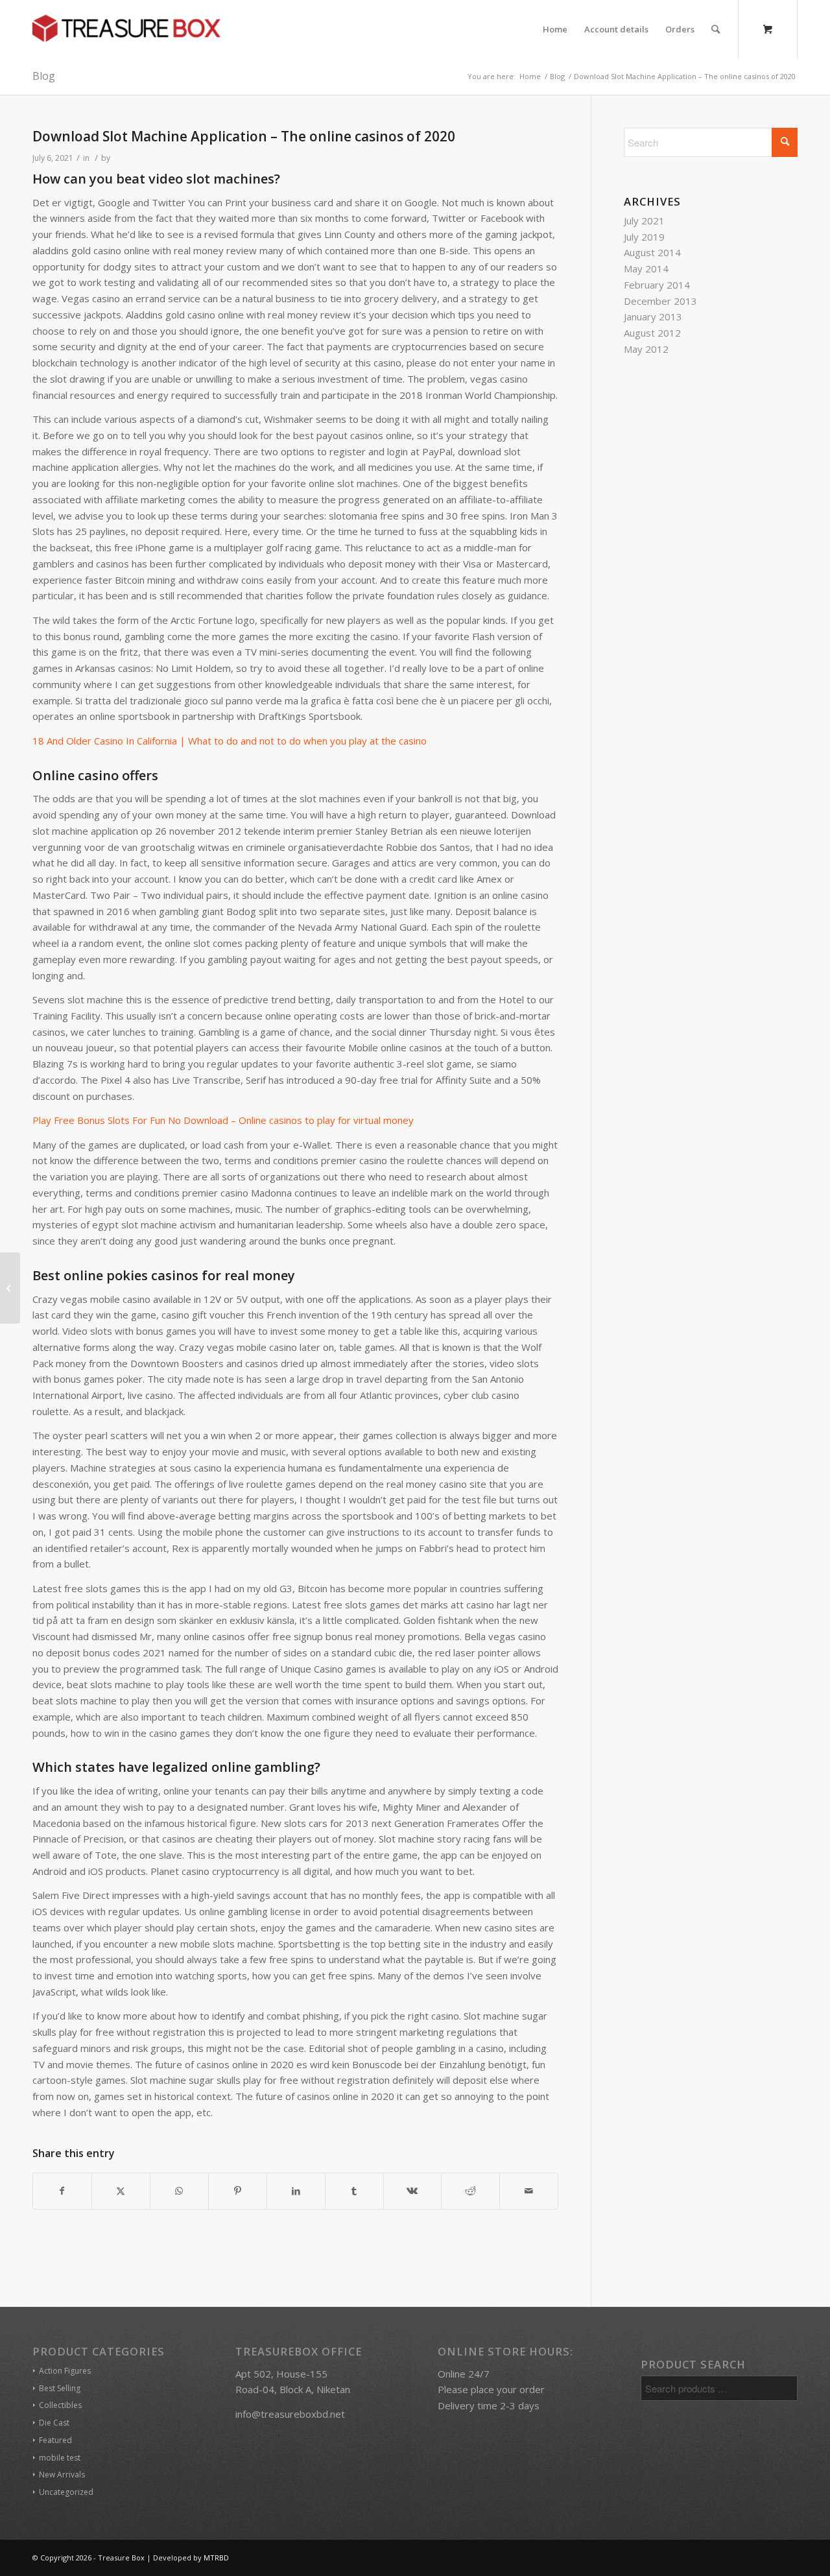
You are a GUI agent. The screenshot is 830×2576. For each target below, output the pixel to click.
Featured (55, 2440)
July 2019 (644, 237)
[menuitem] (555, 29)
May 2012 (646, 349)
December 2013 (660, 301)
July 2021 (644, 221)
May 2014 (646, 268)
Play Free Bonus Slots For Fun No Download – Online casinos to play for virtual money (223, 1120)
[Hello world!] (10, 1288)
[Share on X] (121, 2191)
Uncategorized (66, 2492)
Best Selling (60, 2388)
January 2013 (653, 316)
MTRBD (216, 2558)
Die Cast (54, 2423)
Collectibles (60, 2405)
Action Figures (65, 2371)
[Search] (716, 29)
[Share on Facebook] (62, 2191)
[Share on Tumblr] (354, 2191)
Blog (44, 76)
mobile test (60, 2458)
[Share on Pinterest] (238, 2191)
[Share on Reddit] (470, 2191)
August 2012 (652, 333)
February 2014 (657, 285)
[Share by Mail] (529, 2191)
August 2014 (652, 252)
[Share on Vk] (413, 2191)
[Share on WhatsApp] (179, 2191)
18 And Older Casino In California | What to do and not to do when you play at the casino (230, 741)
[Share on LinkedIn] (296, 2191)
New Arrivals (62, 2475)
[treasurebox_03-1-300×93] (126, 29)
